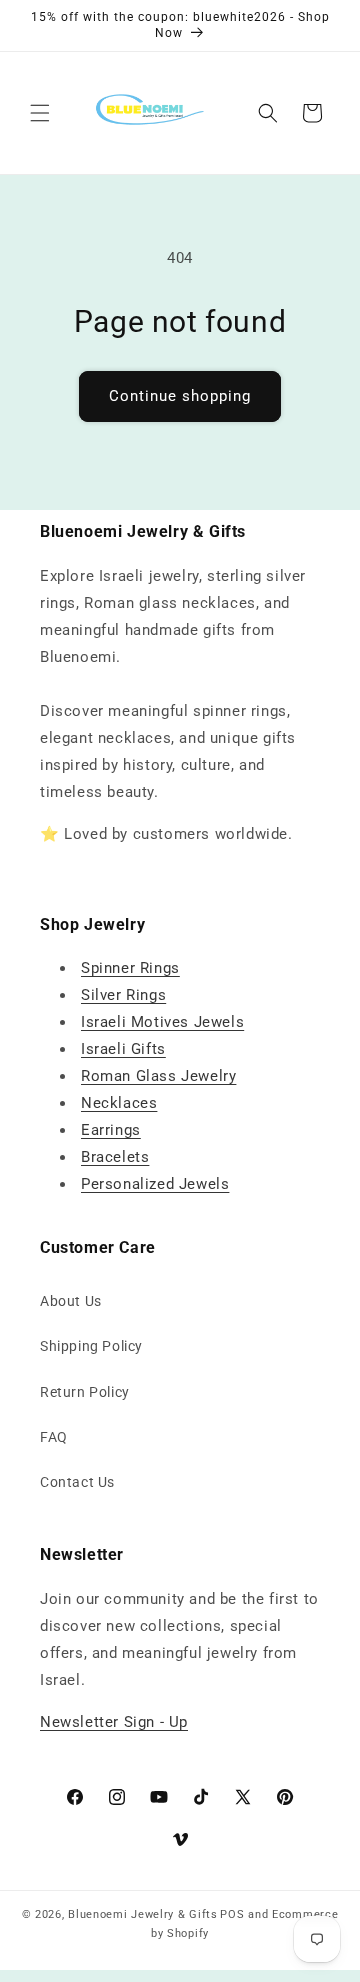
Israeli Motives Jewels (162, 1022)
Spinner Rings (130, 968)
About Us (71, 1301)
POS (232, 1914)
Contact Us (77, 1482)
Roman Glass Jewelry (158, 1076)
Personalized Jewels (155, 1184)
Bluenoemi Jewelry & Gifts (143, 1914)
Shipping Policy (91, 1346)
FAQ (54, 1437)
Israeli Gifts (123, 1049)
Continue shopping (180, 396)
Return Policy (85, 1392)
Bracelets (115, 1157)
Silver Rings (123, 995)
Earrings (111, 1130)
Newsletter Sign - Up (114, 1722)
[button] (40, 113)
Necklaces (119, 1103)
